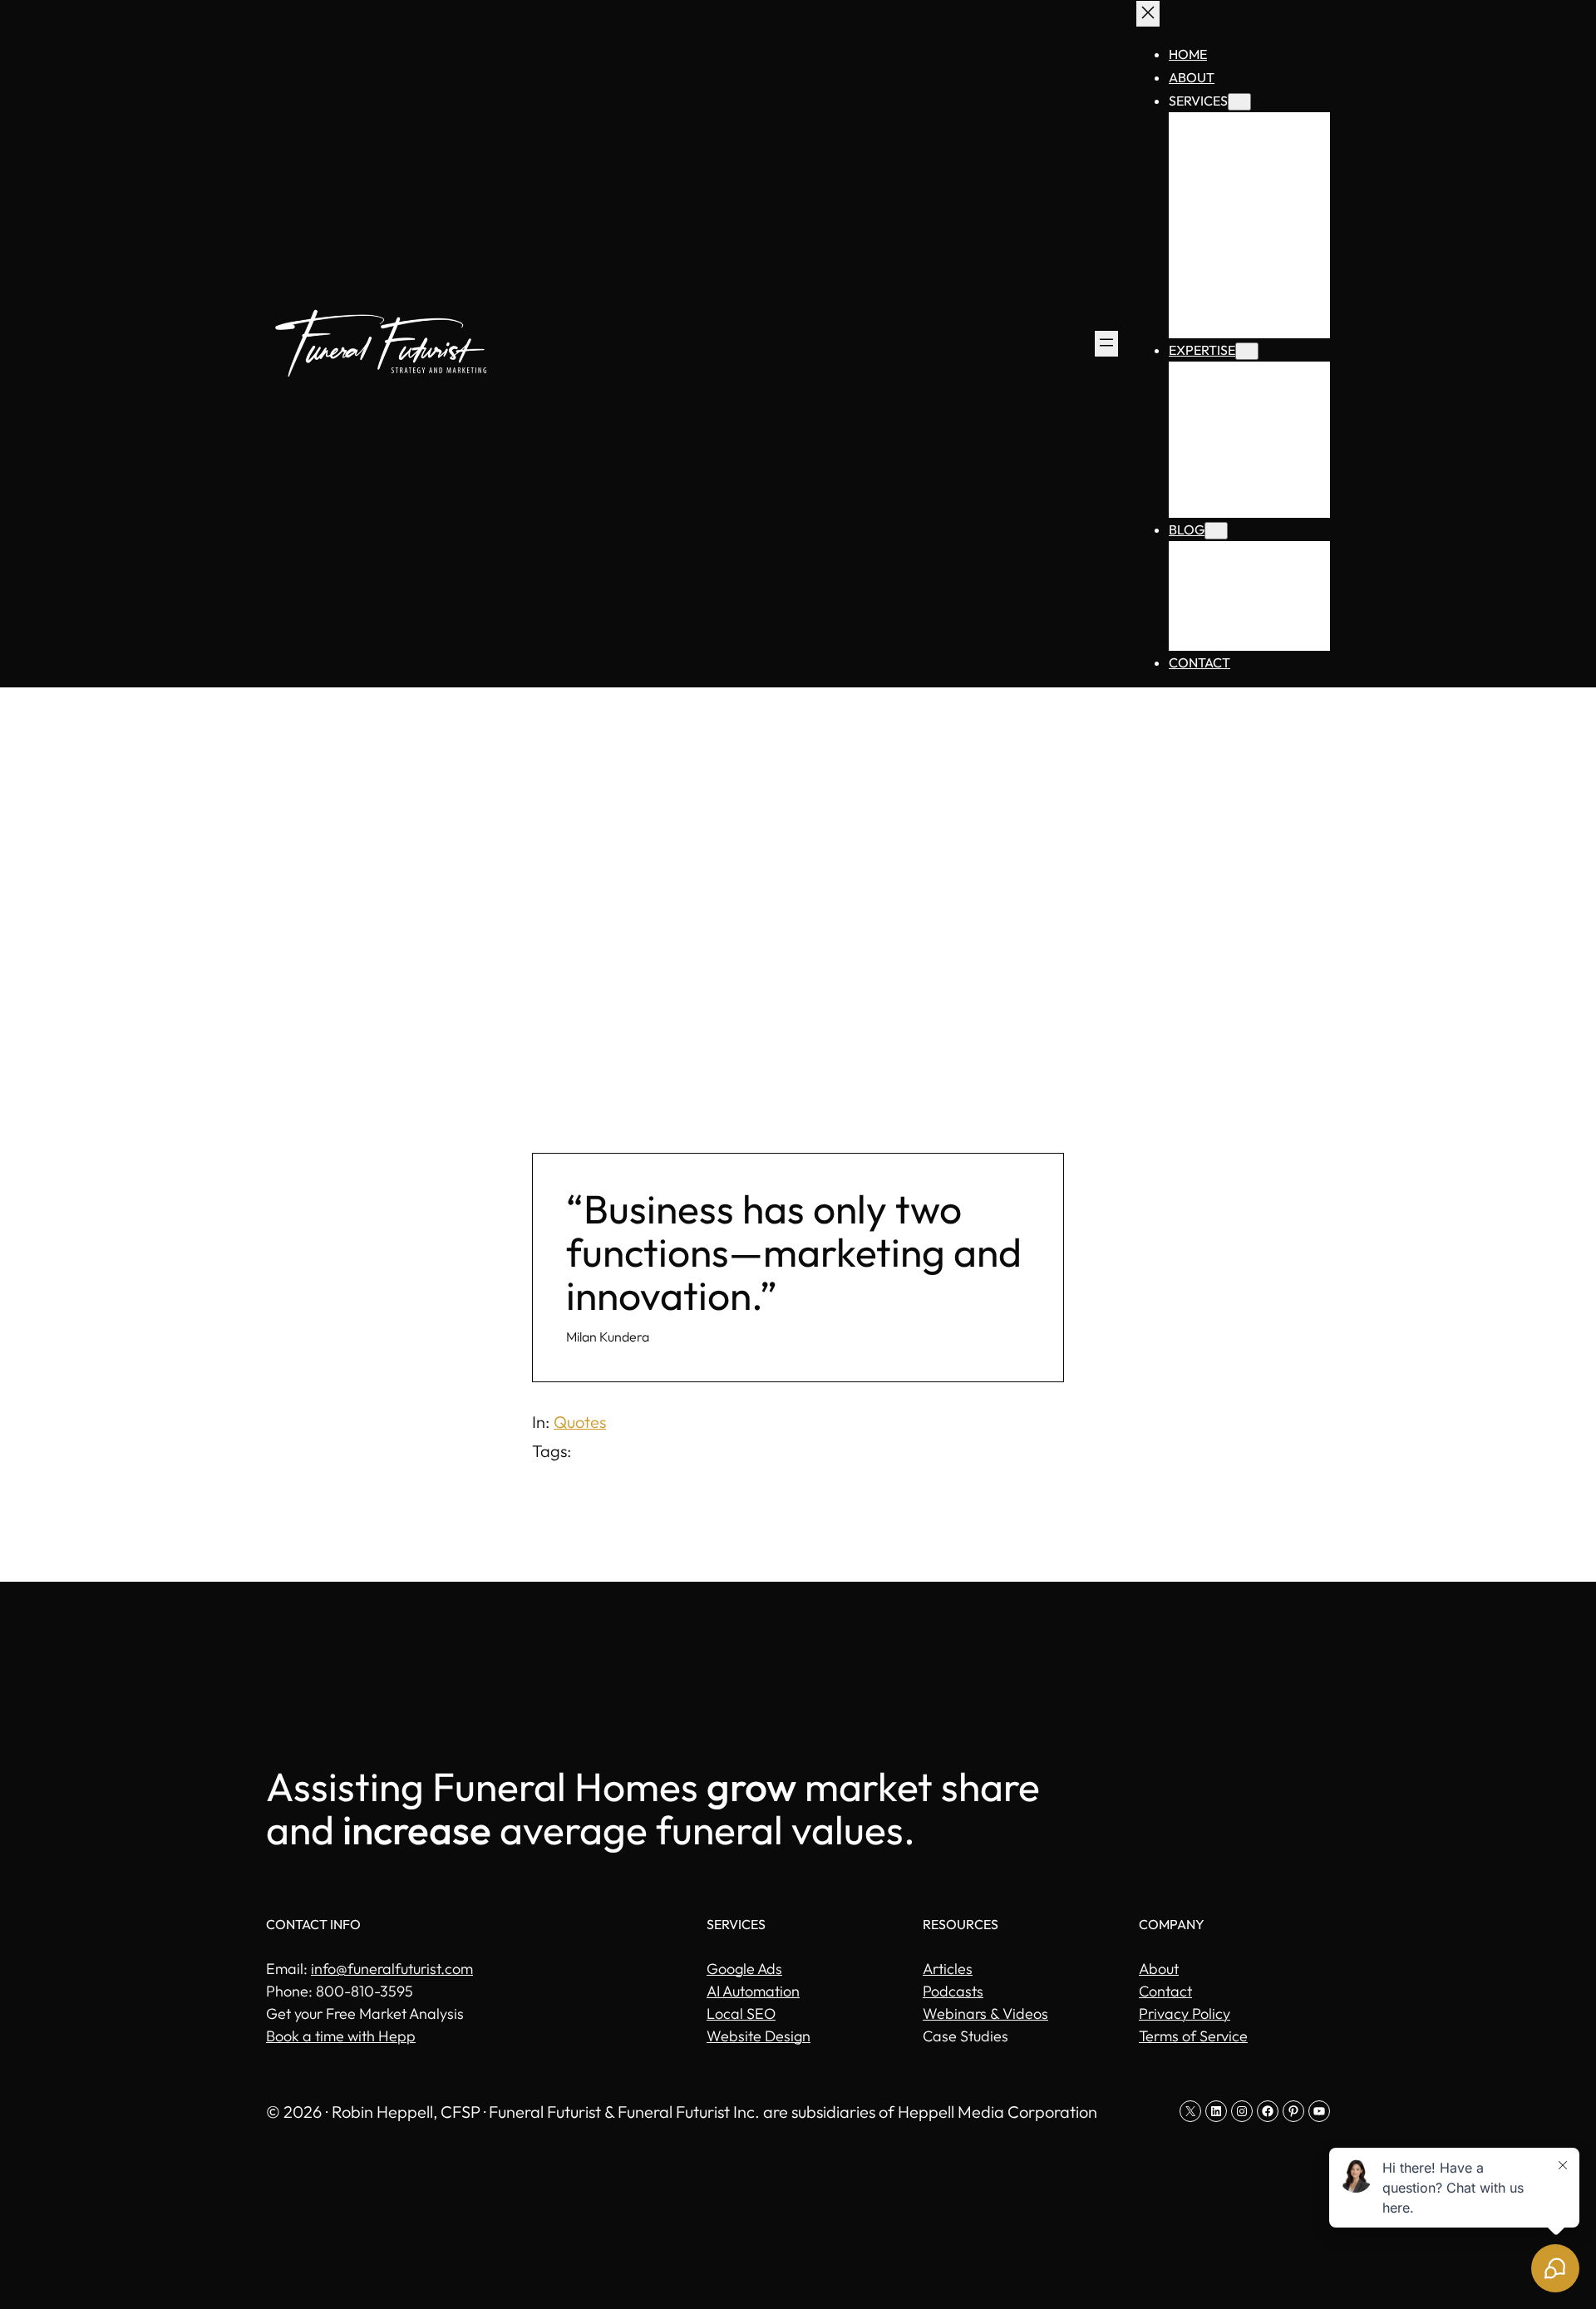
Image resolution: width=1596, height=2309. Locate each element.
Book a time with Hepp (341, 2036)
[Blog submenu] (1216, 531)
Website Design (759, 2036)
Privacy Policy (1185, 2014)
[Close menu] (1148, 14)
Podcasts (953, 1991)
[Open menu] (1106, 344)
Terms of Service (1193, 2036)
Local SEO (741, 2014)
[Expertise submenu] (1247, 351)
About (1159, 1969)
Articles (948, 1969)
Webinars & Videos (985, 2014)
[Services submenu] (1239, 102)
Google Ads (744, 1969)
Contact (1165, 1991)
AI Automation (753, 1991)
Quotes (580, 1422)
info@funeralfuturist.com (392, 1969)
